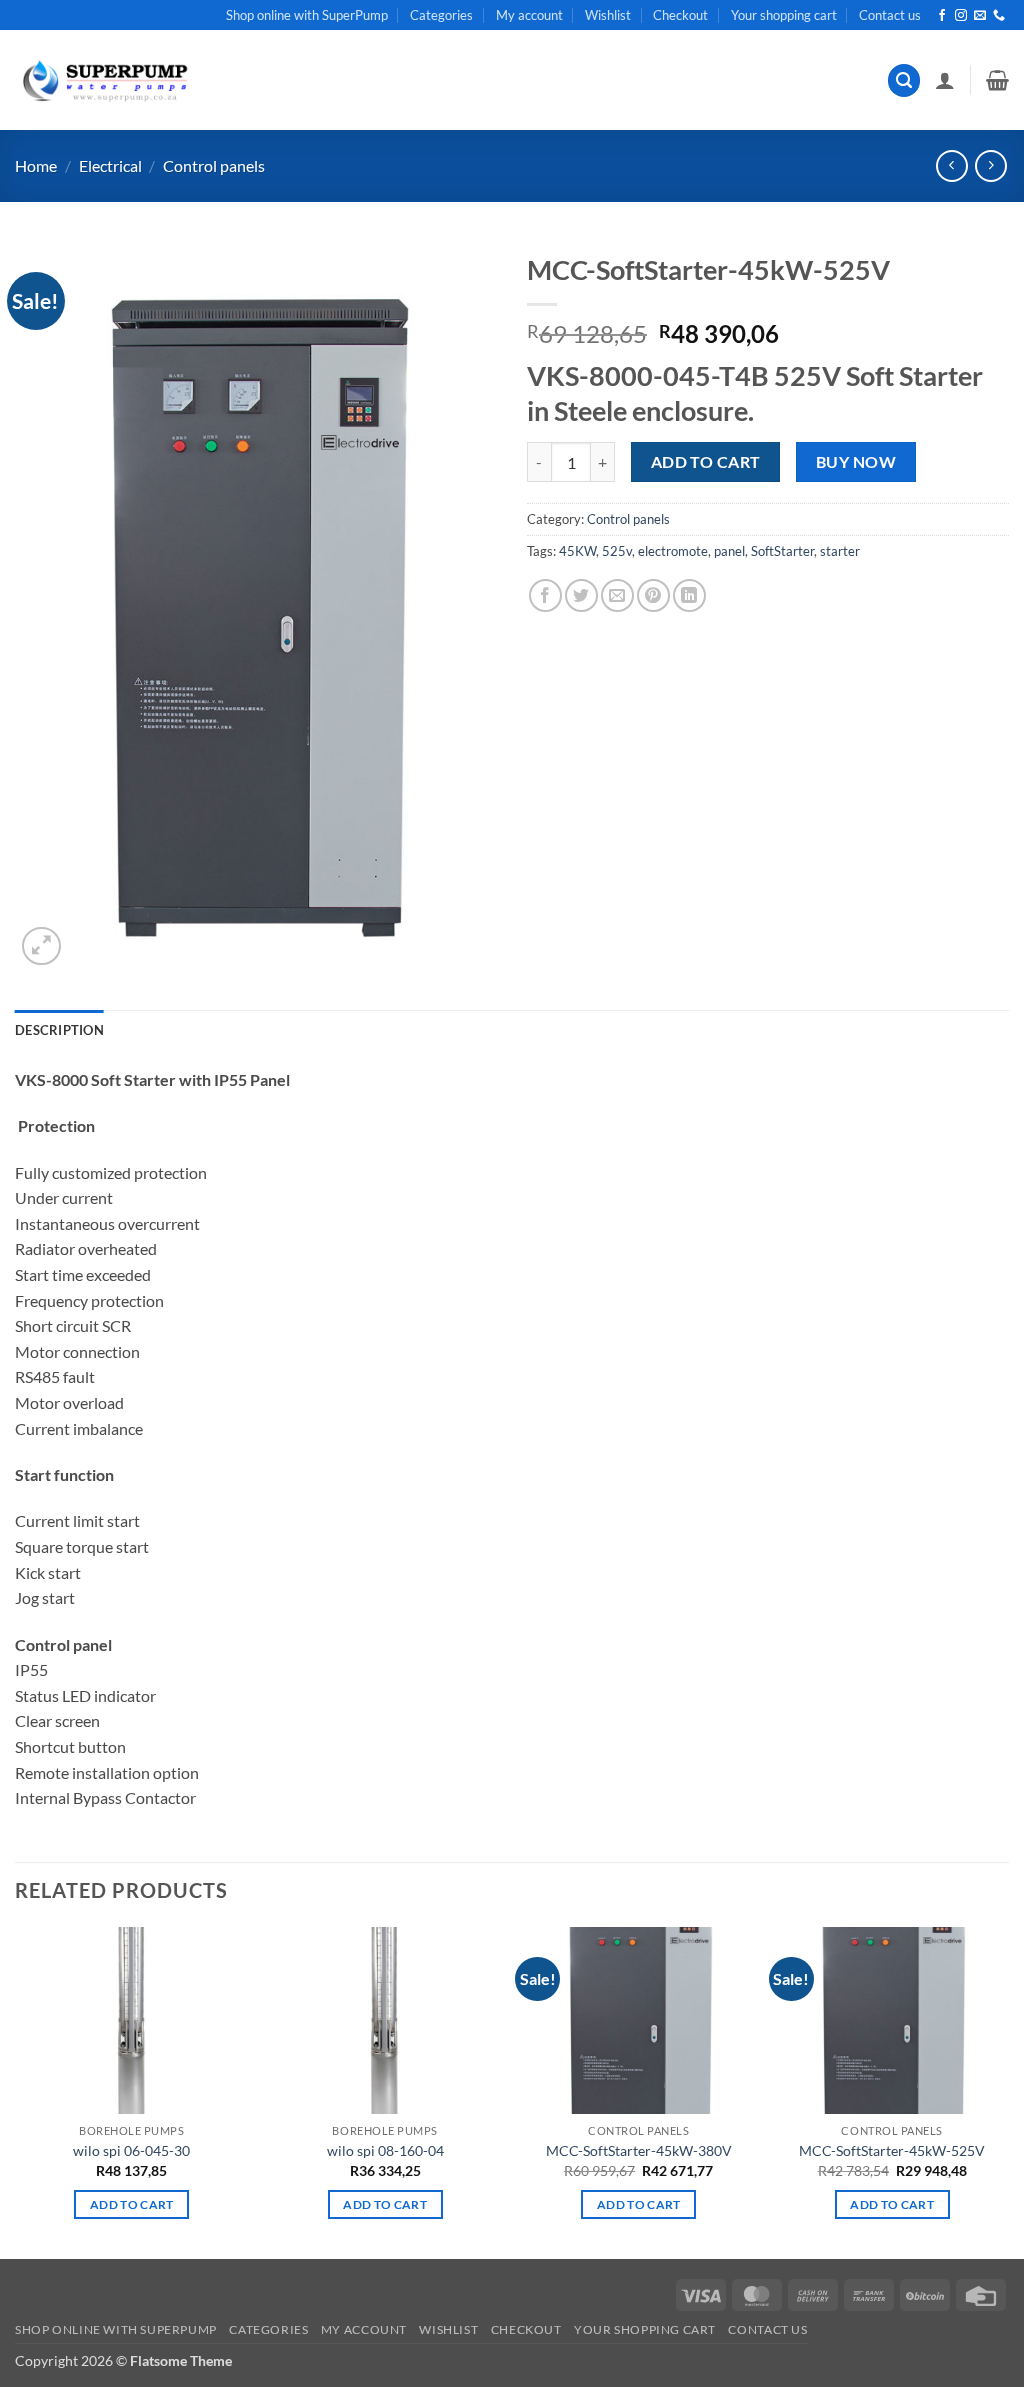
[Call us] (999, 16)
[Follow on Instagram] (961, 16)
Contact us (890, 15)
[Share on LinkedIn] (689, 595)
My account (529, 15)
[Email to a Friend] (617, 595)
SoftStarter (782, 551)
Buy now (856, 462)
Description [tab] (59, 1030)
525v (617, 551)
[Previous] (16, 2091)
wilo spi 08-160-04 (385, 2150)
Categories (441, 15)
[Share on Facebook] (545, 595)
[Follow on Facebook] (942, 16)
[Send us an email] (980, 16)
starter (840, 551)
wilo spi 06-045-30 (131, 2150)
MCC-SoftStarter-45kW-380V (639, 2150)
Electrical (110, 165)
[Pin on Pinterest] (653, 595)
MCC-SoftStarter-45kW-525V (892, 2150)
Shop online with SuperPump (307, 15)
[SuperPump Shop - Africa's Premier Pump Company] (103, 80)
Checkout (680, 15)
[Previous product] (990, 165)
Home (36, 165)
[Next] (1008, 2091)
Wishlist (608, 15)
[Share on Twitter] (581, 595)
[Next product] (951, 165)
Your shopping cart (784, 15)
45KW (577, 551)
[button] (904, 80)
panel (729, 551)
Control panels (214, 165)
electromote (673, 551)
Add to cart (706, 462)
